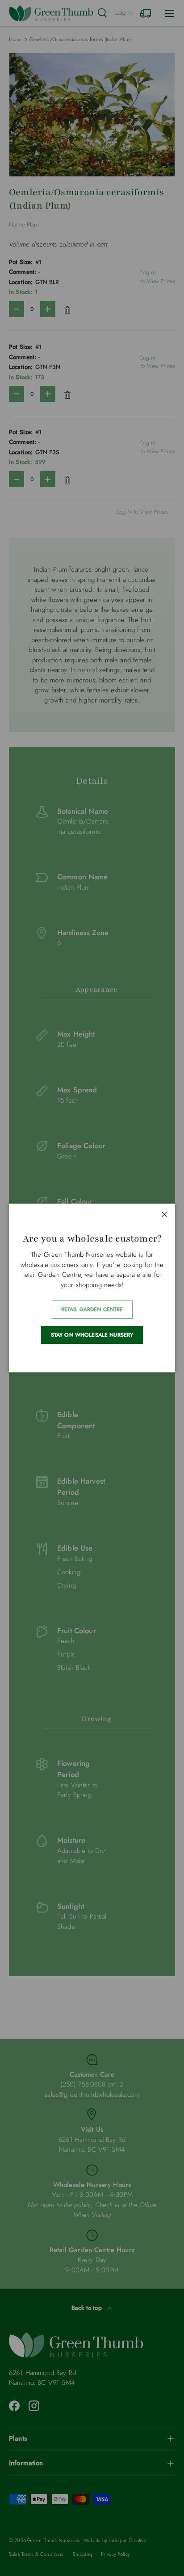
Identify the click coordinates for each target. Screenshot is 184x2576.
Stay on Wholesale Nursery (92, 1335)
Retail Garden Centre (92, 1309)
